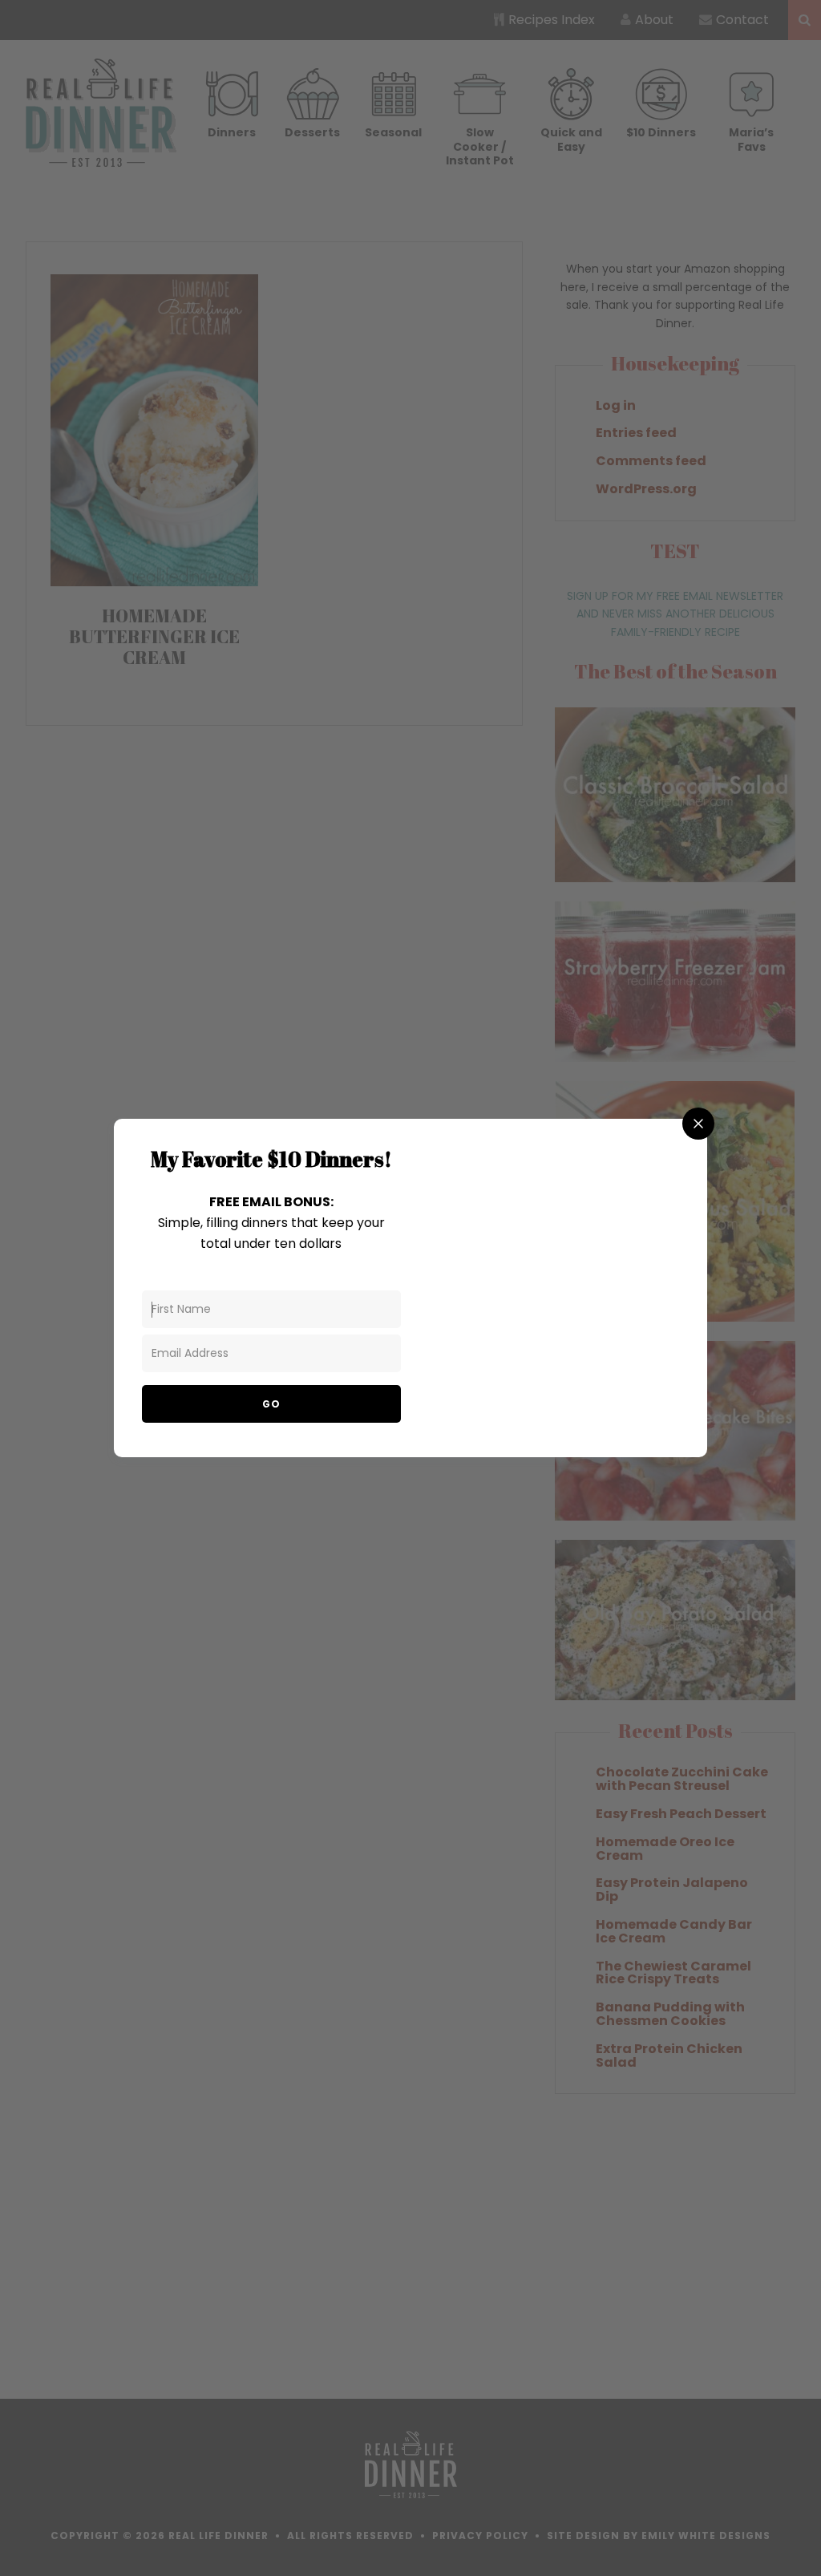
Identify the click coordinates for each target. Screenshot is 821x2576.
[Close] (698, 1124)
